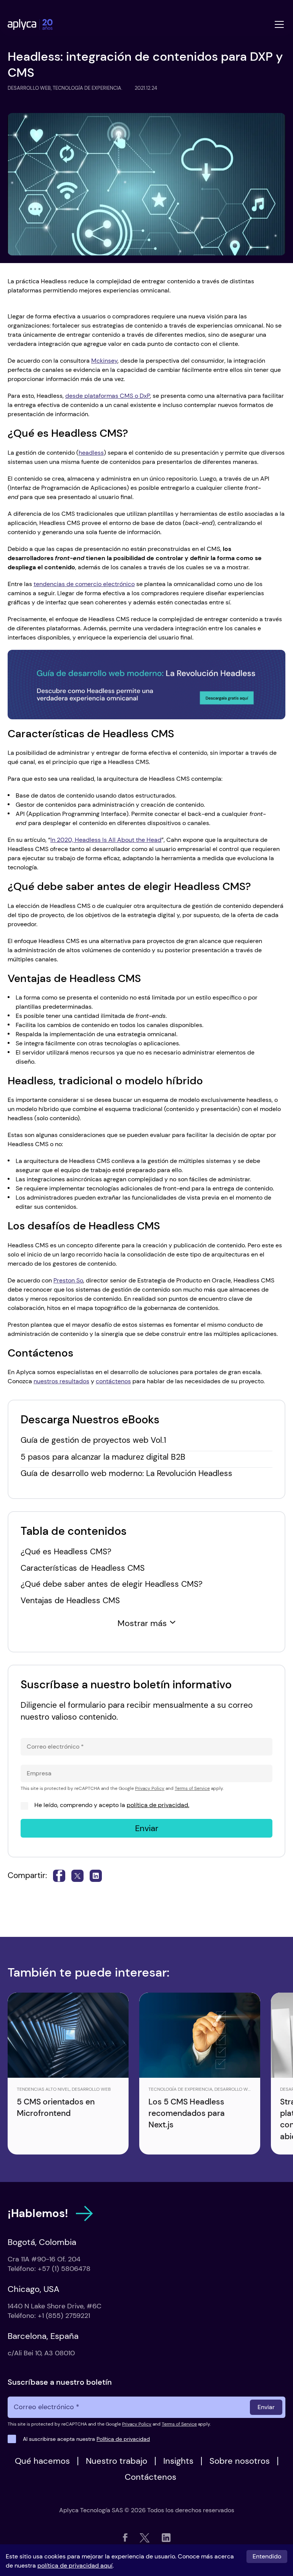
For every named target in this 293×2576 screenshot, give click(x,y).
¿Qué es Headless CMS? (66, 1551)
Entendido (267, 2556)
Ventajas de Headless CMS (70, 1600)
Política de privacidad (123, 2439)
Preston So (68, 1280)
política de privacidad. (158, 1805)
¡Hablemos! (38, 2213)
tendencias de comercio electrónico (84, 584)
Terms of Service (192, 1788)
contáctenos (113, 1381)
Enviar (147, 1828)
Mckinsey (104, 361)
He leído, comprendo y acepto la (112, 1805)
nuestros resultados (61, 1381)
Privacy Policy (150, 1788)
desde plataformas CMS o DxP (108, 396)
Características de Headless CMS (83, 1568)
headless (91, 453)
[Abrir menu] (279, 24)
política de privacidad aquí (75, 2566)
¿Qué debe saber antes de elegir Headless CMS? (112, 1584)
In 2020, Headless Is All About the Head (106, 840)
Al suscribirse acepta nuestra (86, 2439)
